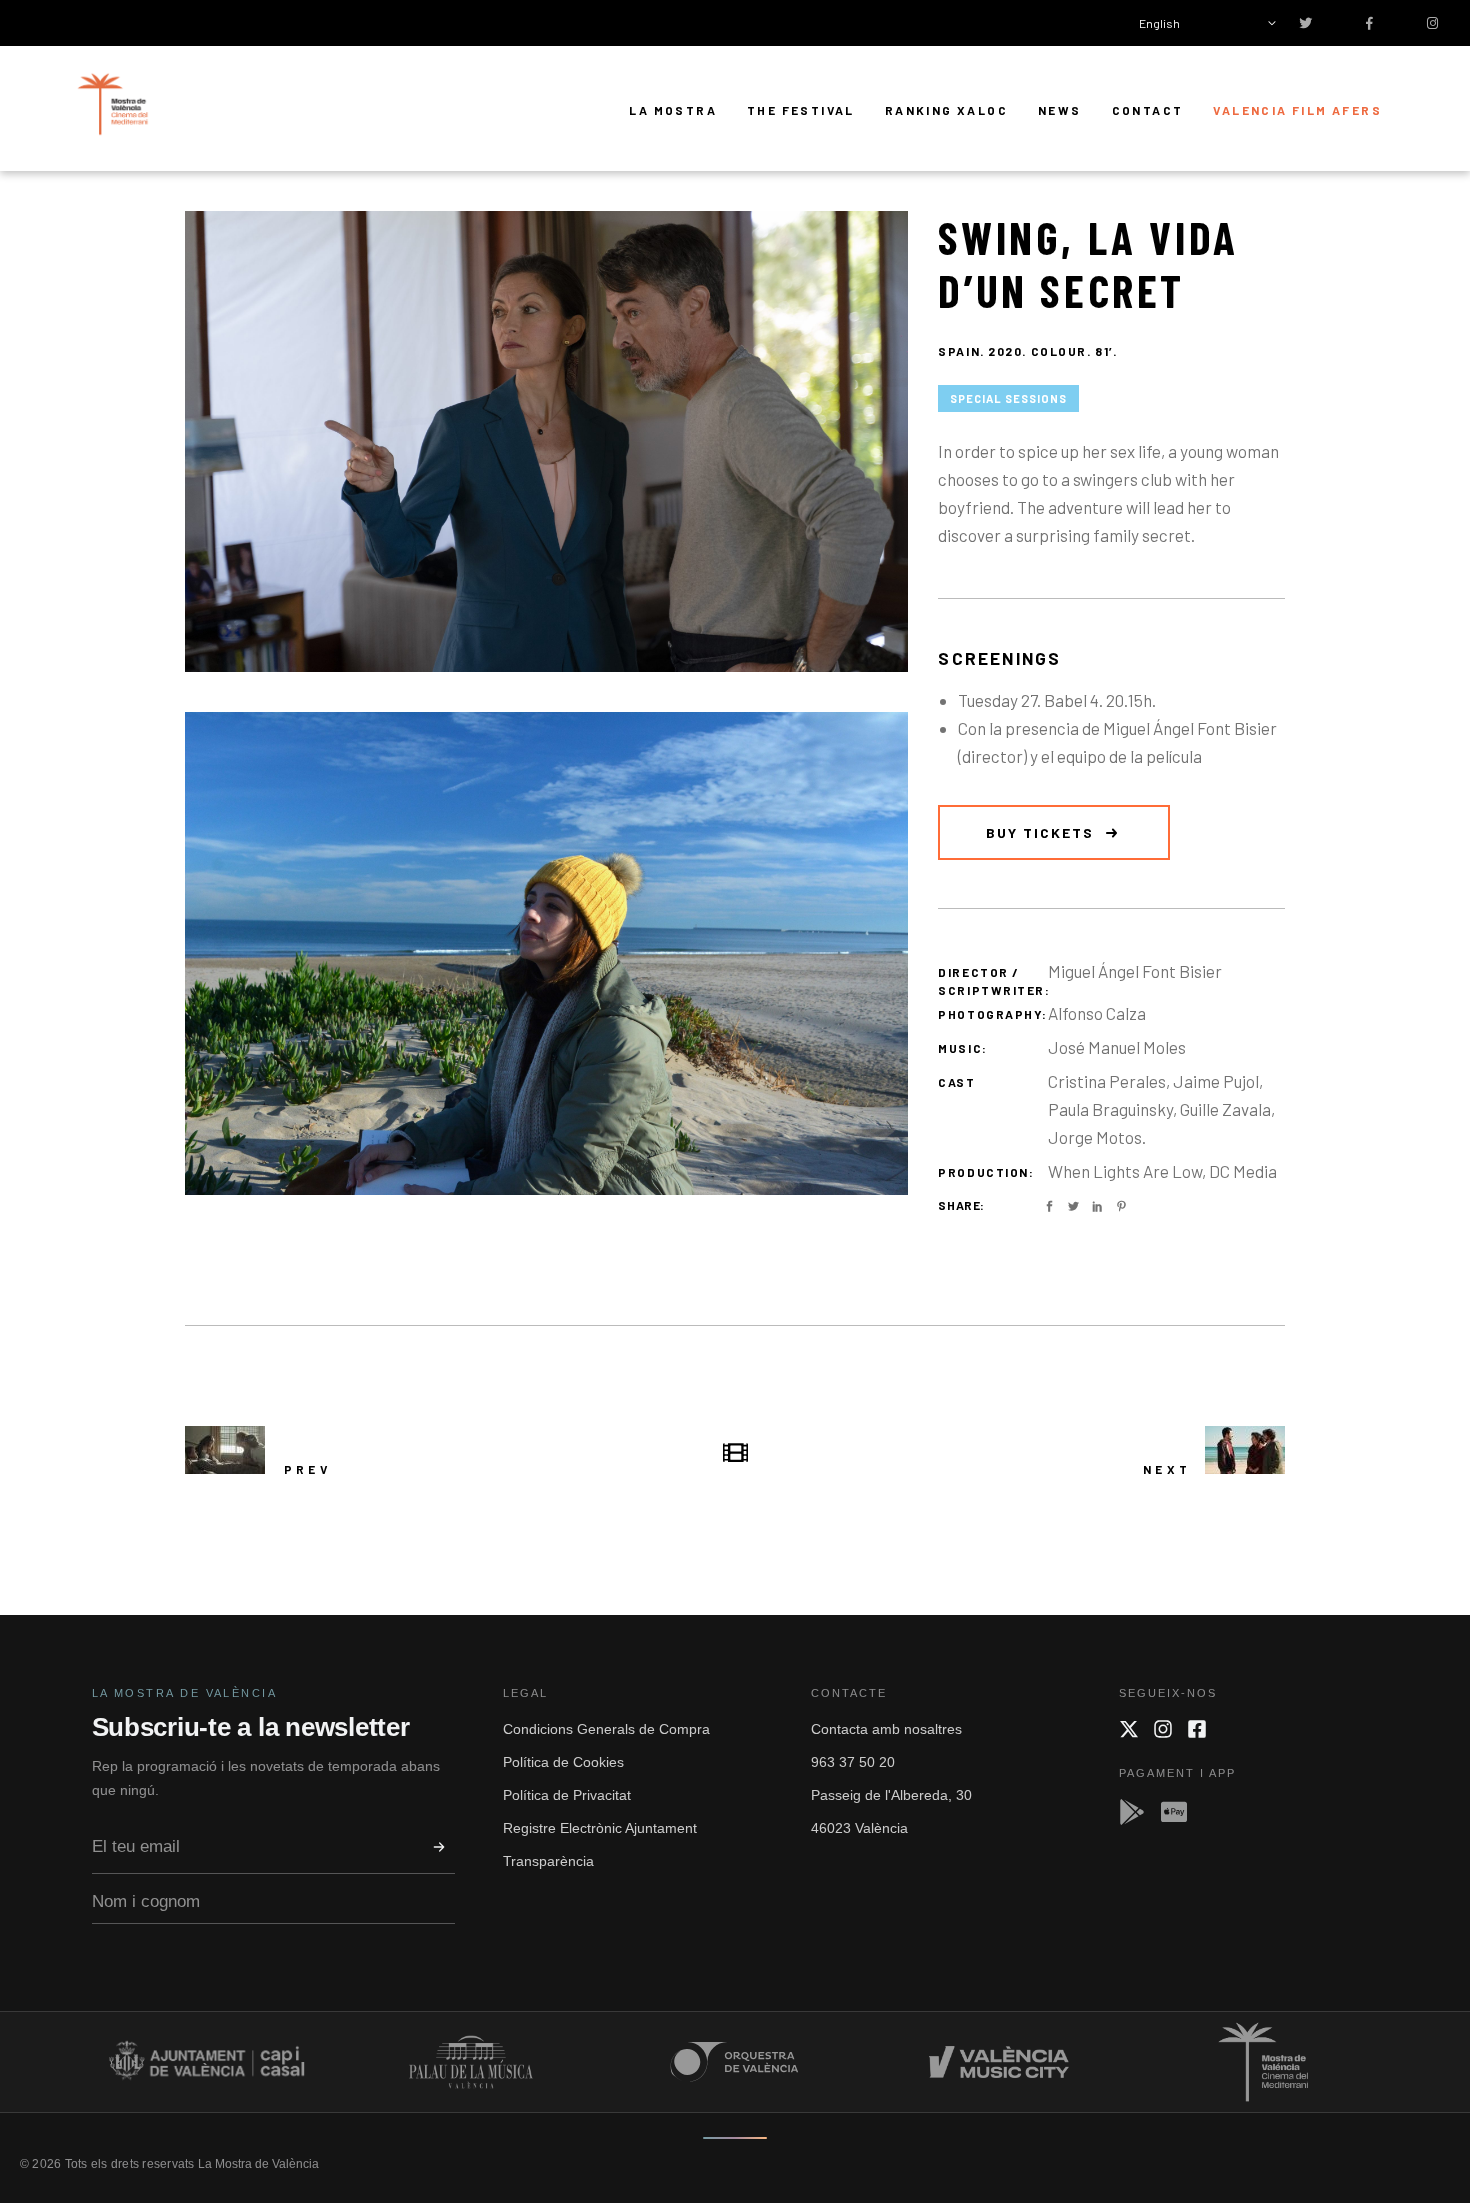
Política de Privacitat (567, 1795)
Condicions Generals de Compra (606, 1729)
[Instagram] (1163, 1729)
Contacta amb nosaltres (886, 1729)
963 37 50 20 (853, 1762)
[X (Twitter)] (1129, 1729)
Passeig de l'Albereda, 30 (891, 1795)
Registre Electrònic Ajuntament (600, 1828)
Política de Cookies (563, 1762)
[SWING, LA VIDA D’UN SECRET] (546, 441)
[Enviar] (439, 1847)
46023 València (859, 1828)
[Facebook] (1197, 1729)
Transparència (548, 1861)
